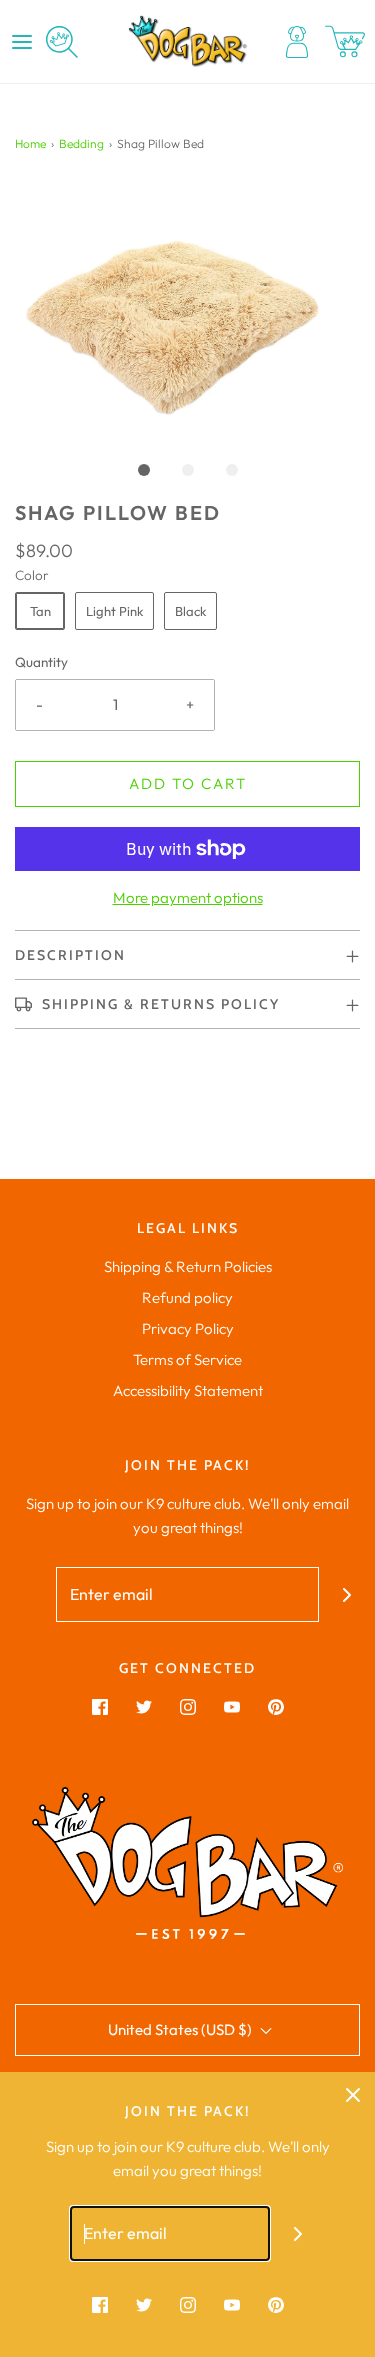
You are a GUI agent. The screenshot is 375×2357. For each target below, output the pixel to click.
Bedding (81, 143)
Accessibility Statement (188, 1390)
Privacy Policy (188, 1328)
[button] (187, 308)
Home (30, 143)
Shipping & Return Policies (188, 1266)
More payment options (188, 897)
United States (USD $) (181, 2029)
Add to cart (188, 783)
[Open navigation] (22, 42)
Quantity (41, 662)
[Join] (346, 1594)
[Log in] (297, 42)
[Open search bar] (62, 42)
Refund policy (187, 1297)
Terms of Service (187, 1359)
